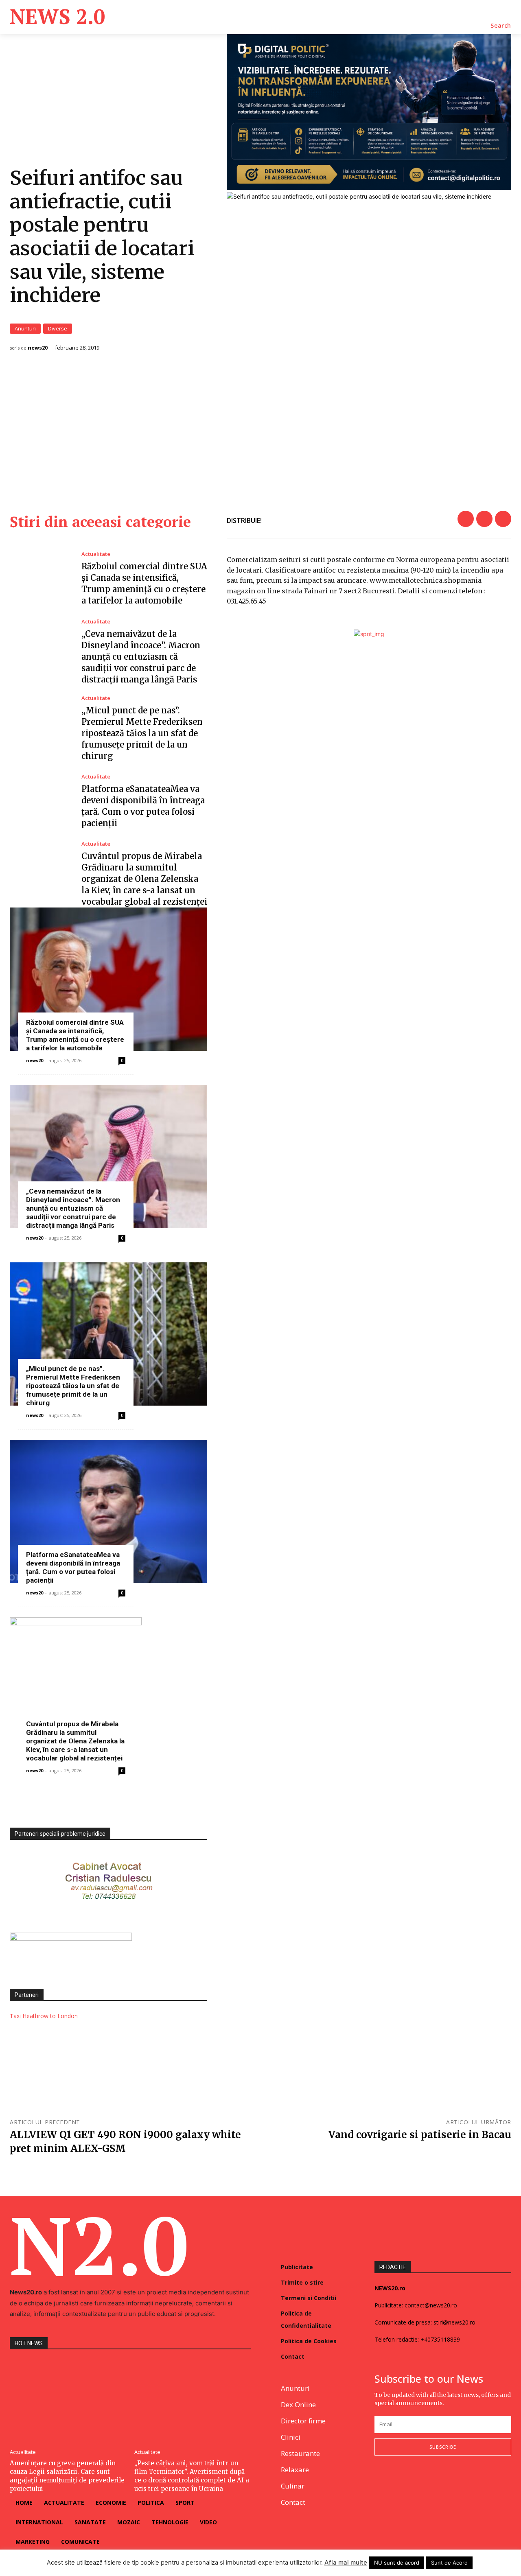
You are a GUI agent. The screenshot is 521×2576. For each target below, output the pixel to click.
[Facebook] (466, 519)
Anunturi (25, 328)
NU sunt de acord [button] (397, 2563)
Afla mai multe (346, 2562)
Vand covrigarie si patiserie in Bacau (420, 2135)
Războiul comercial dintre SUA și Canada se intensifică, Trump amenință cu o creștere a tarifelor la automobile (75, 1035)
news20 (38, 348)
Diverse (58, 328)
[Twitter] (484, 519)
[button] (501, 26)
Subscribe (443, 2447)
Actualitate (96, 554)
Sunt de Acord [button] (449, 2563)
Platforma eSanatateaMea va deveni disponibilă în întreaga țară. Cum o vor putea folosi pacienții (73, 1567)
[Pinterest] (503, 519)
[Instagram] (399, 2482)
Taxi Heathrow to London (44, 2016)
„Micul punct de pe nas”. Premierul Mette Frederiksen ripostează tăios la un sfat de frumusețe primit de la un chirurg (142, 733)
